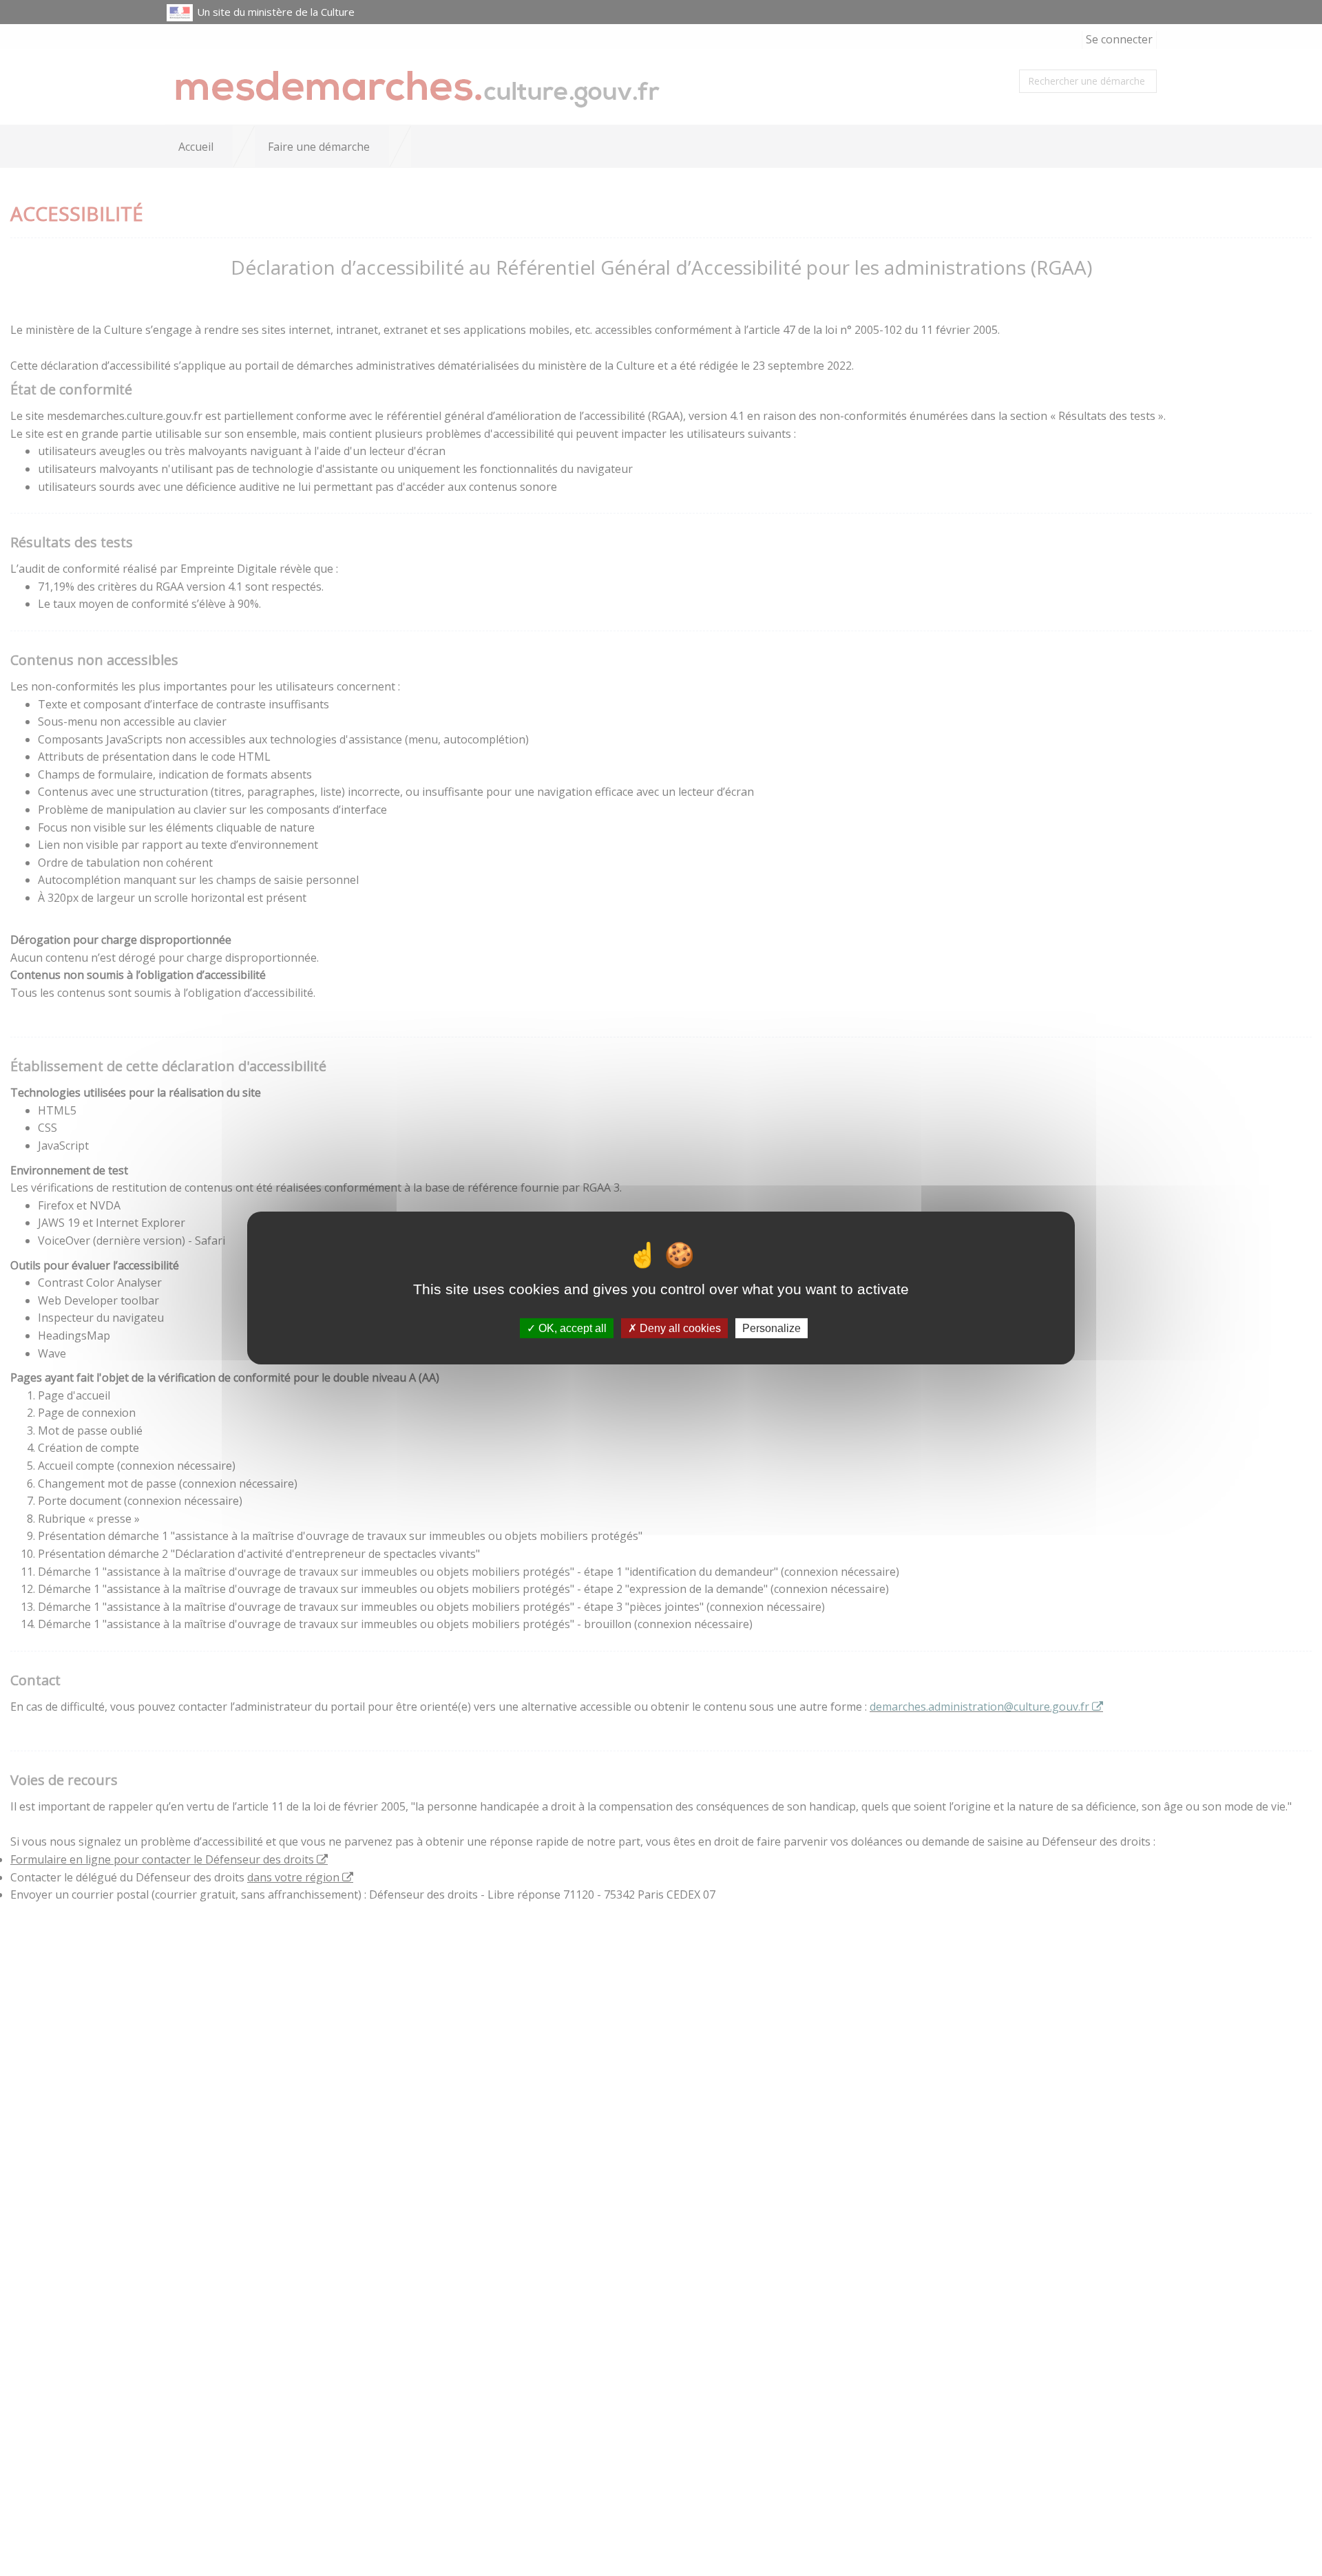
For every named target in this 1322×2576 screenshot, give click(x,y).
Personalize (772, 1328)
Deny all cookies (679, 1328)
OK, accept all (571, 1328)
